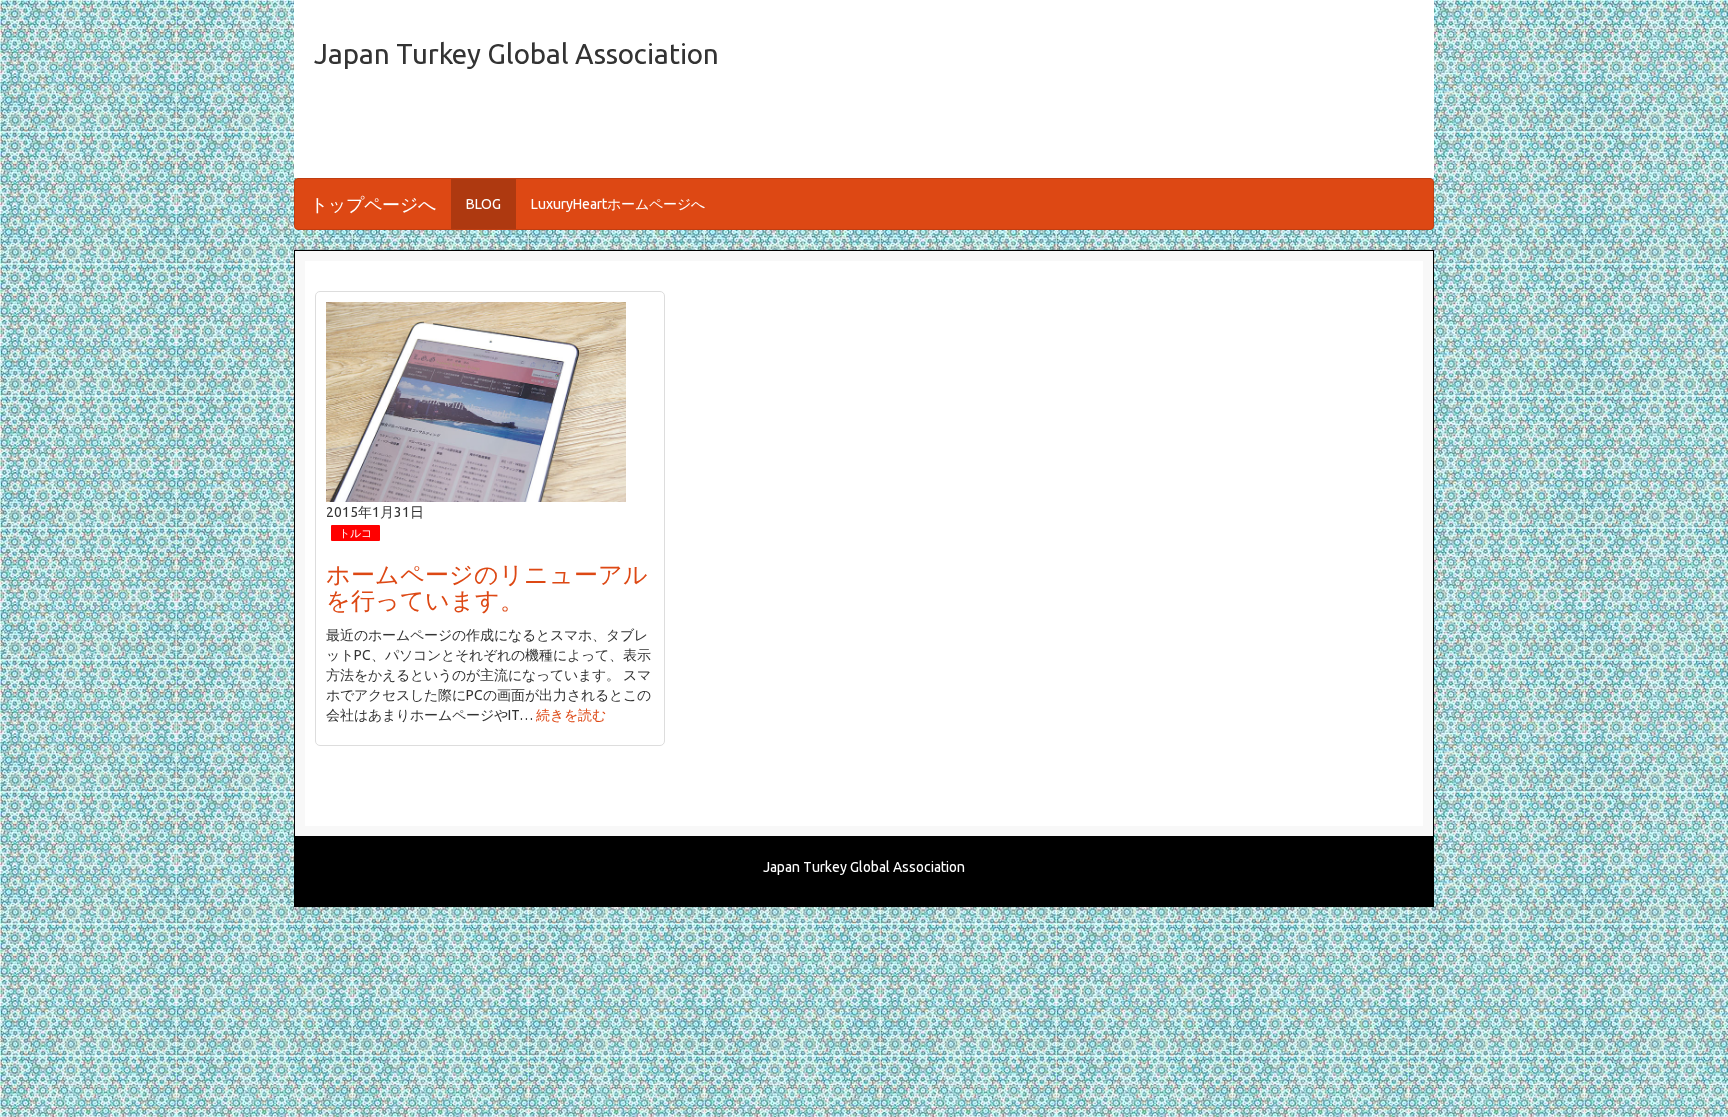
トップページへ (373, 204)
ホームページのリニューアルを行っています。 (487, 587)
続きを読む (571, 715)
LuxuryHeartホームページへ (618, 204)
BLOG (483, 204)
